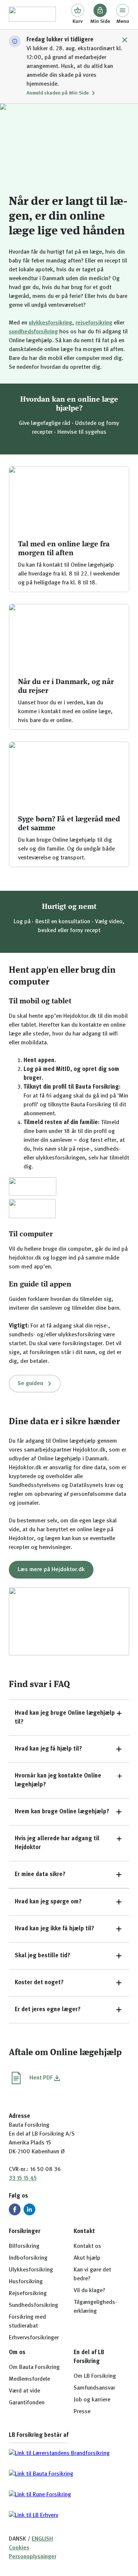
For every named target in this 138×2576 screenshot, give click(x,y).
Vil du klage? (89, 2291)
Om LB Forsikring (95, 2376)
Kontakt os (87, 2246)
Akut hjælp (87, 2258)
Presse (82, 2412)
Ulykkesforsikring (31, 2270)
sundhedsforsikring (33, 332)
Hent (41, 2078)
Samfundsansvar (94, 2388)
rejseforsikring (94, 323)
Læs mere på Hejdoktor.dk (51, 1570)
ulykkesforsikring (50, 323)
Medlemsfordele (29, 2379)
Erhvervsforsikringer (34, 2338)
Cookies (19, 2548)
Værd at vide (24, 2391)
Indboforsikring (28, 2258)
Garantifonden (27, 2403)
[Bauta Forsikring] (32, 15)
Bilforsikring (24, 2246)
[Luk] (125, 40)
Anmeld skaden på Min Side (58, 93)
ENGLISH (42, 2539)
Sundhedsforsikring (33, 2305)
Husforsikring (26, 2282)
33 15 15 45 (23, 2178)
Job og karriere (92, 2400)
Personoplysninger (33, 2557)
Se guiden (30, 1384)
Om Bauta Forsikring (34, 2367)
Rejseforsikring (28, 2294)
